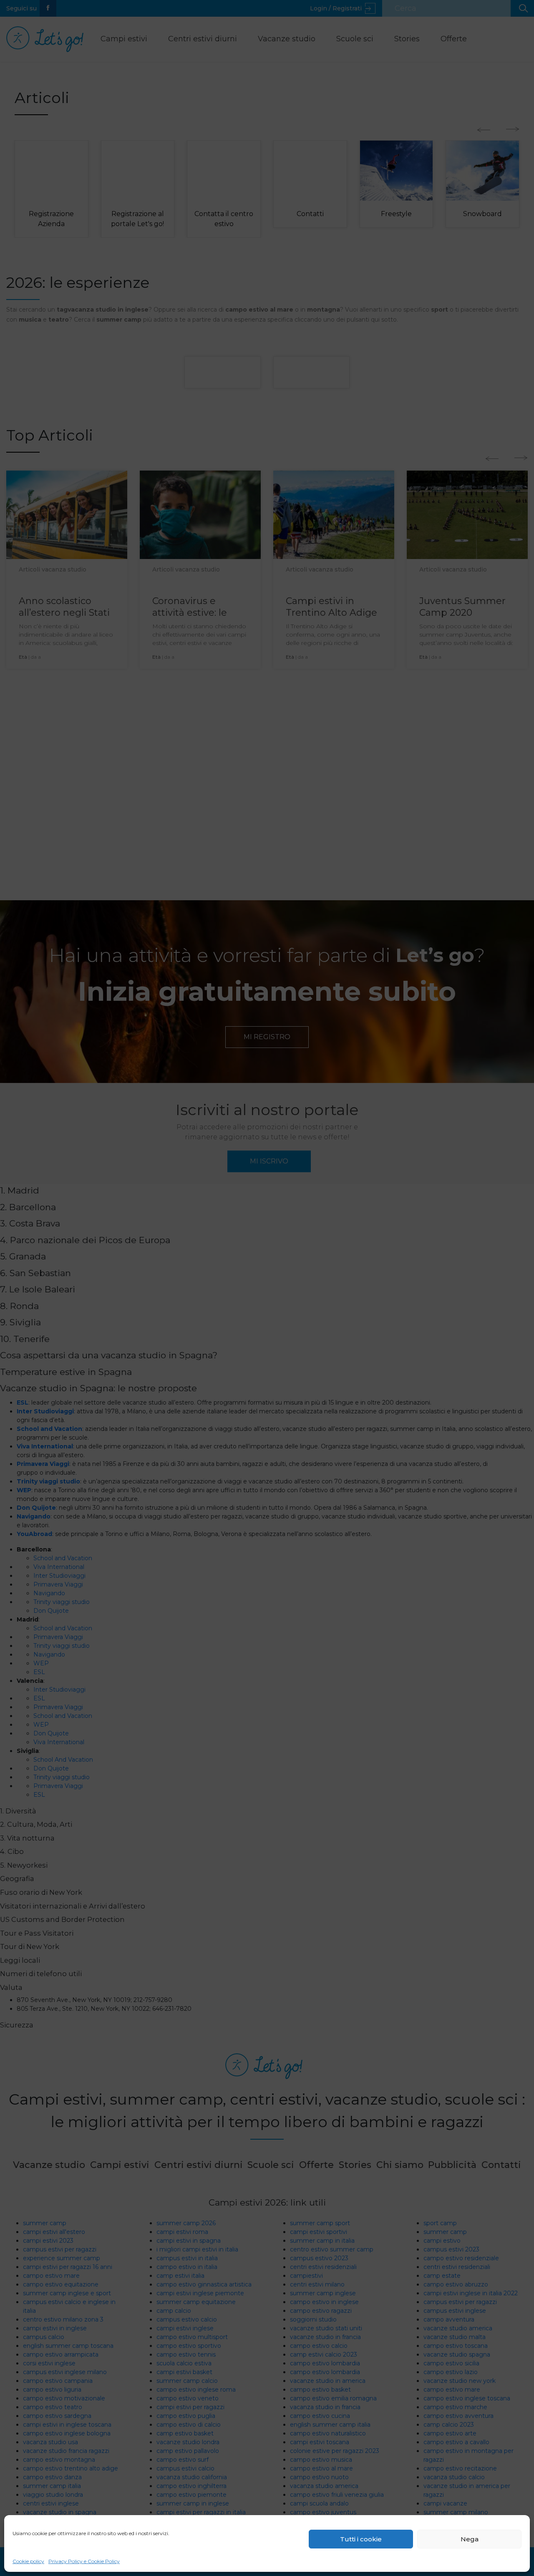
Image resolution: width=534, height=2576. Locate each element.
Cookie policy (28, 2561)
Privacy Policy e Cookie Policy (84, 2561)
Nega (470, 2539)
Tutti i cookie (361, 2539)
